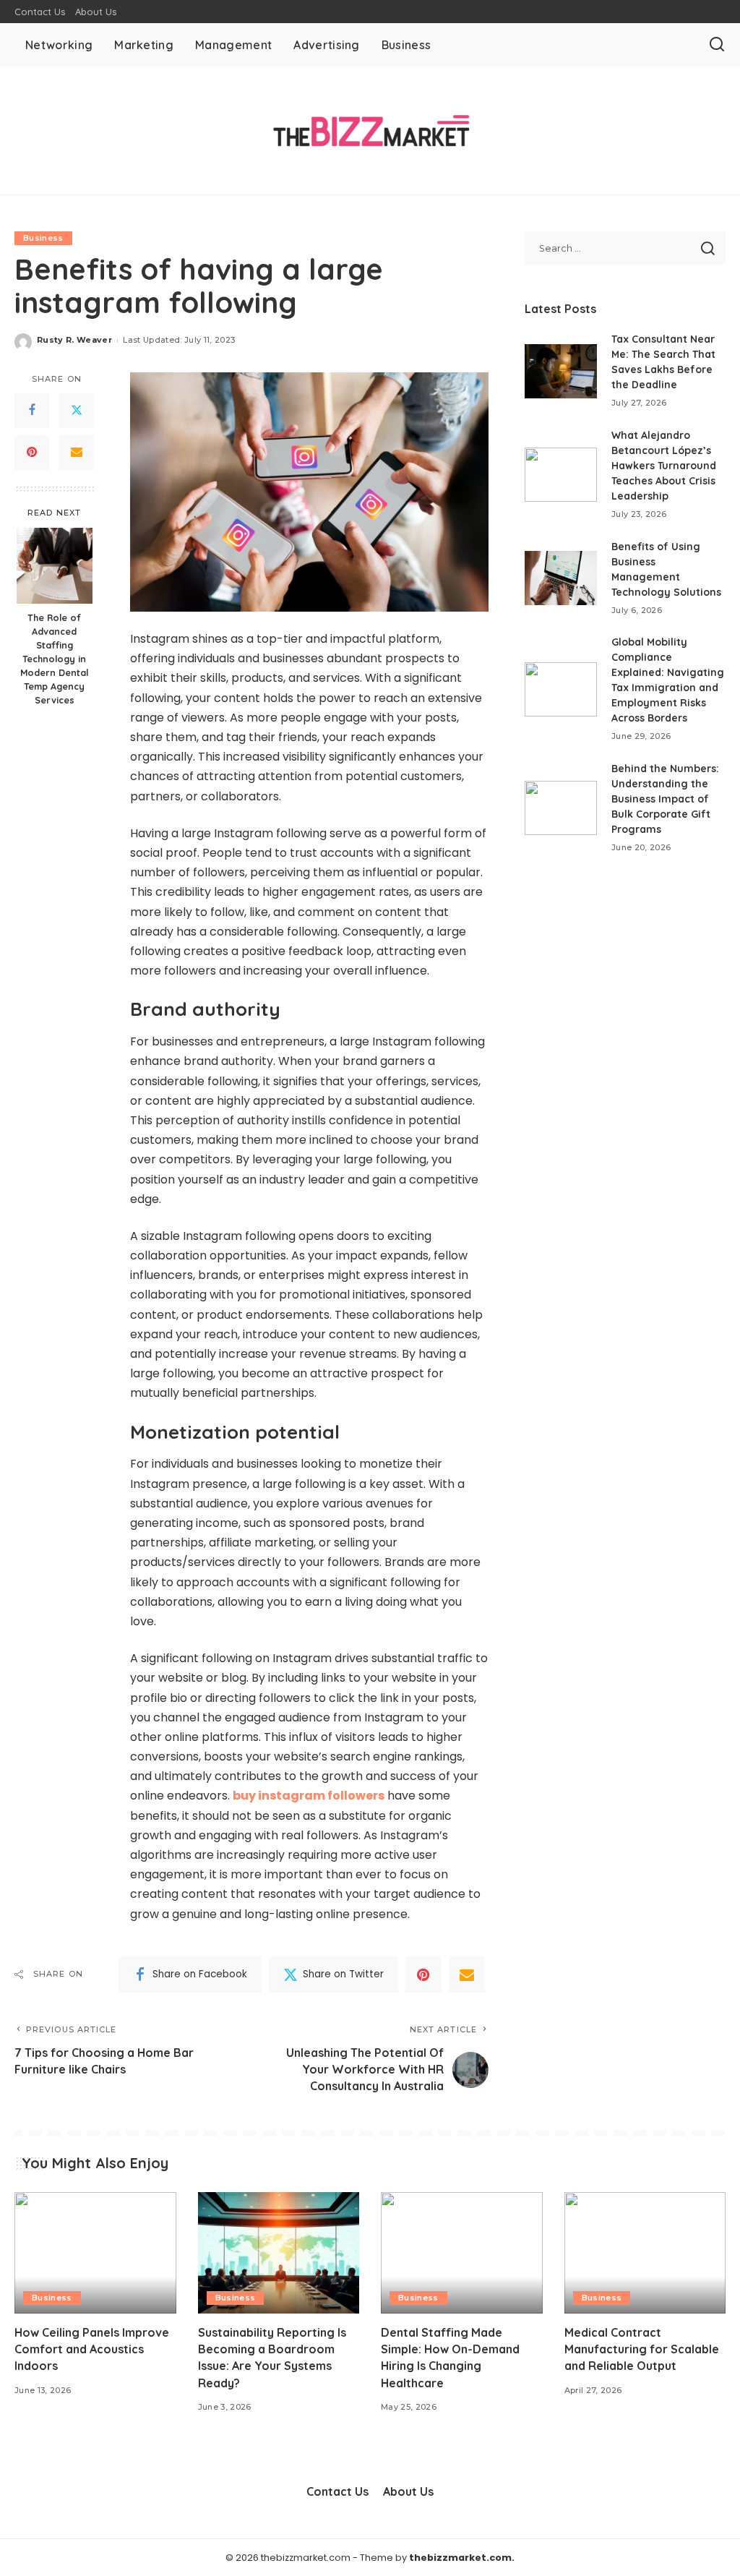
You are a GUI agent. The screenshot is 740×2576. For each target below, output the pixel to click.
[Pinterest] (32, 453)
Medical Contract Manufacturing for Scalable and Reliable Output (642, 2349)
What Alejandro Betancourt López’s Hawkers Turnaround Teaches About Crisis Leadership (664, 466)
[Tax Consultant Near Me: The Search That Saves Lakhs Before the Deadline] (561, 371)
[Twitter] (77, 411)
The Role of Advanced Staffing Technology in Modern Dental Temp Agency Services (54, 658)
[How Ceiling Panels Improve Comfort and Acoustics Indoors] (95, 2253)
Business (43, 238)
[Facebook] (32, 411)
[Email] (77, 453)
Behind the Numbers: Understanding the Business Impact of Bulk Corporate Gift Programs (665, 799)
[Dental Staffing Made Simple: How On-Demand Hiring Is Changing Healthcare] (462, 2253)
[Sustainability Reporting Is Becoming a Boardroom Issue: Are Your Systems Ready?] (279, 2253)
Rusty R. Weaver (74, 340)
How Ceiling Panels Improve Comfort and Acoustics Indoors (92, 2349)
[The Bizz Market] (370, 130)
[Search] (717, 45)
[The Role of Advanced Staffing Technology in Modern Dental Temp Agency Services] (55, 566)
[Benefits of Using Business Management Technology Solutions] (561, 578)
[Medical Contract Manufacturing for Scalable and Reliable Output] (645, 2253)
